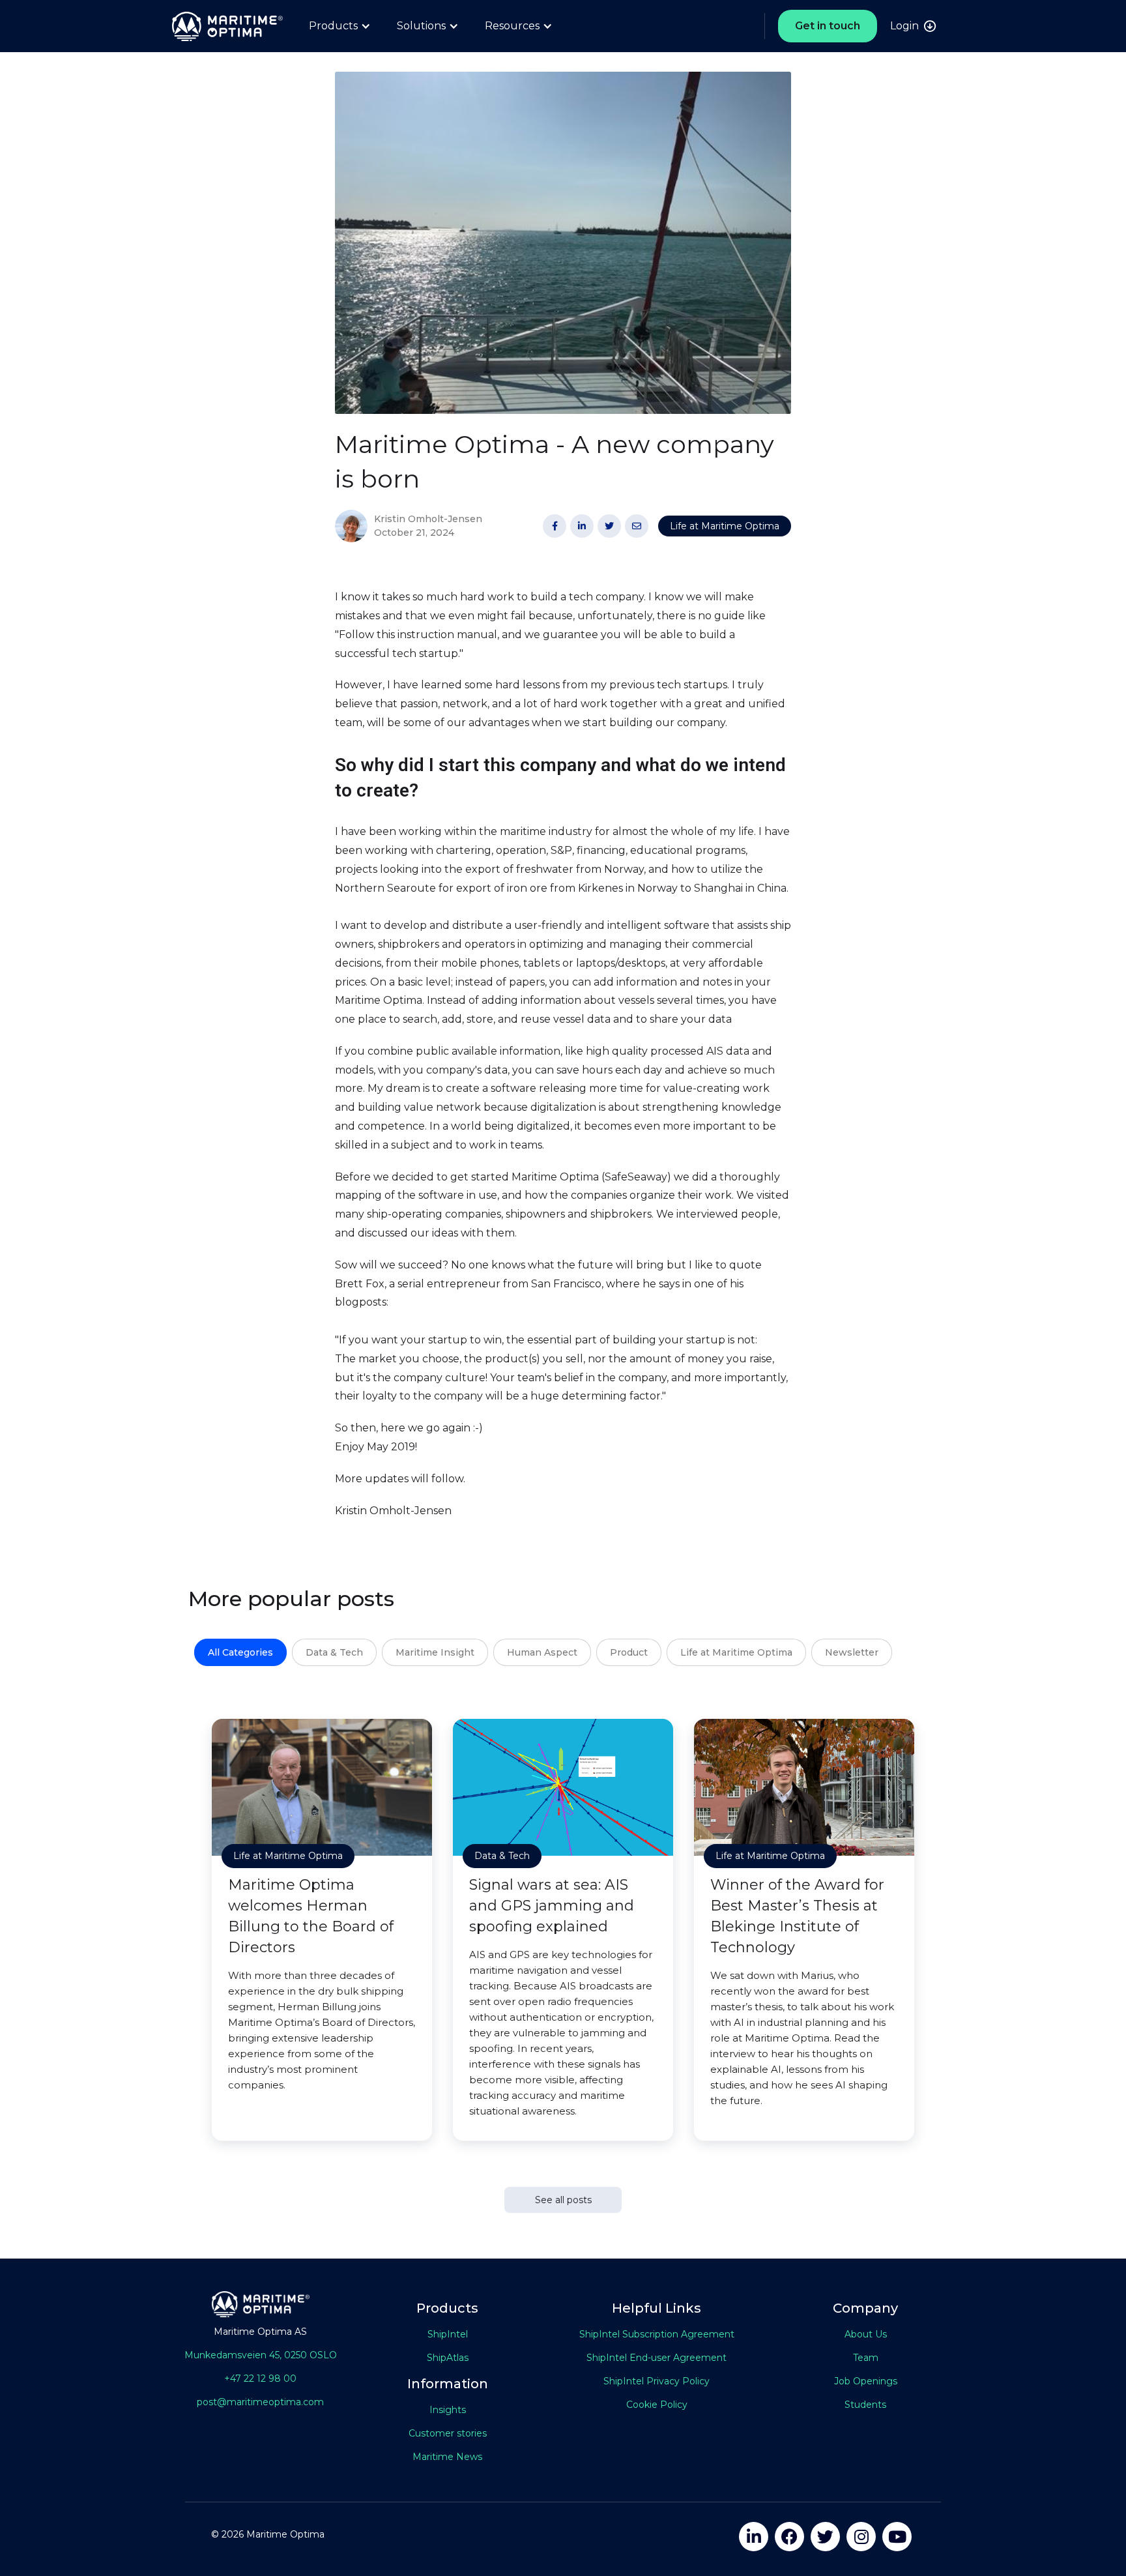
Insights (448, 2410)
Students (865, 2405)
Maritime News (447, 2457)
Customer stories (448, 2433)
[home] (221, 26)
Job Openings (866, 2381)
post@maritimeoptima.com (260, 2402)
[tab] (240, 1652)
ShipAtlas (448, 2358)
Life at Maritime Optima (725, 526)
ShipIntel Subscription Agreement (657, 2334)
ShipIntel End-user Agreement (657, 2358)
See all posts (563, 2200)
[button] (340, 26)
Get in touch (828, 26)
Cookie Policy (657, 2405)
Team (866, 2358)
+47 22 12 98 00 (260, 2378)
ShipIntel (448, 2334)
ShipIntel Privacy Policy (657, 2381)
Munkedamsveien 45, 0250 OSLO (261, 2355)
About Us (866, 2334)
